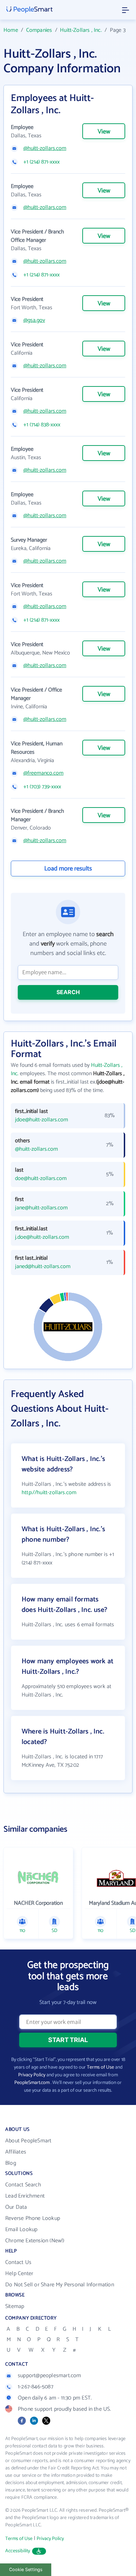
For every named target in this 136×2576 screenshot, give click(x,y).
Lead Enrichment (25, 2196)
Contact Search (23, 2185)
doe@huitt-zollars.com (41, 1179)
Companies (39, 30)
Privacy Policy (32, 2075)
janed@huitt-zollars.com (43, 1267)
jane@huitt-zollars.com (41, 1208)
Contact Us (18, 2262)
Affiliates (16, 2152)
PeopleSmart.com (32, 2083)
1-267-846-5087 (36, 2387)
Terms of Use (100, 2067)
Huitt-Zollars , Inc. (81, 30)
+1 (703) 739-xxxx (42, 787)
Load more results (68, 869)
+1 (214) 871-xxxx (41, 162)
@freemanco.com (43, 773)
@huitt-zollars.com (45, 149)
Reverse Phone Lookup (33, 2218)
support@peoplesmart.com (50, 2376)
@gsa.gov (34, 320)
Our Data (16, 2207)
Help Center (19, 2274)
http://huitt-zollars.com (49, 1493)
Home (11, 30)
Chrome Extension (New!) (35, 2241)
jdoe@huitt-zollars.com (41, 1120)
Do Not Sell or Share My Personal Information (60, 2285)
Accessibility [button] (18, 2551)
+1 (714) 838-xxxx (42, 425)
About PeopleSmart (28, 2141)
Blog (11, 2163)
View (104, 132)
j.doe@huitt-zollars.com (42, 1237)
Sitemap (15, 2306)
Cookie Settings (26, 2570)
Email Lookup (21, 2230)
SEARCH (68, 992)
